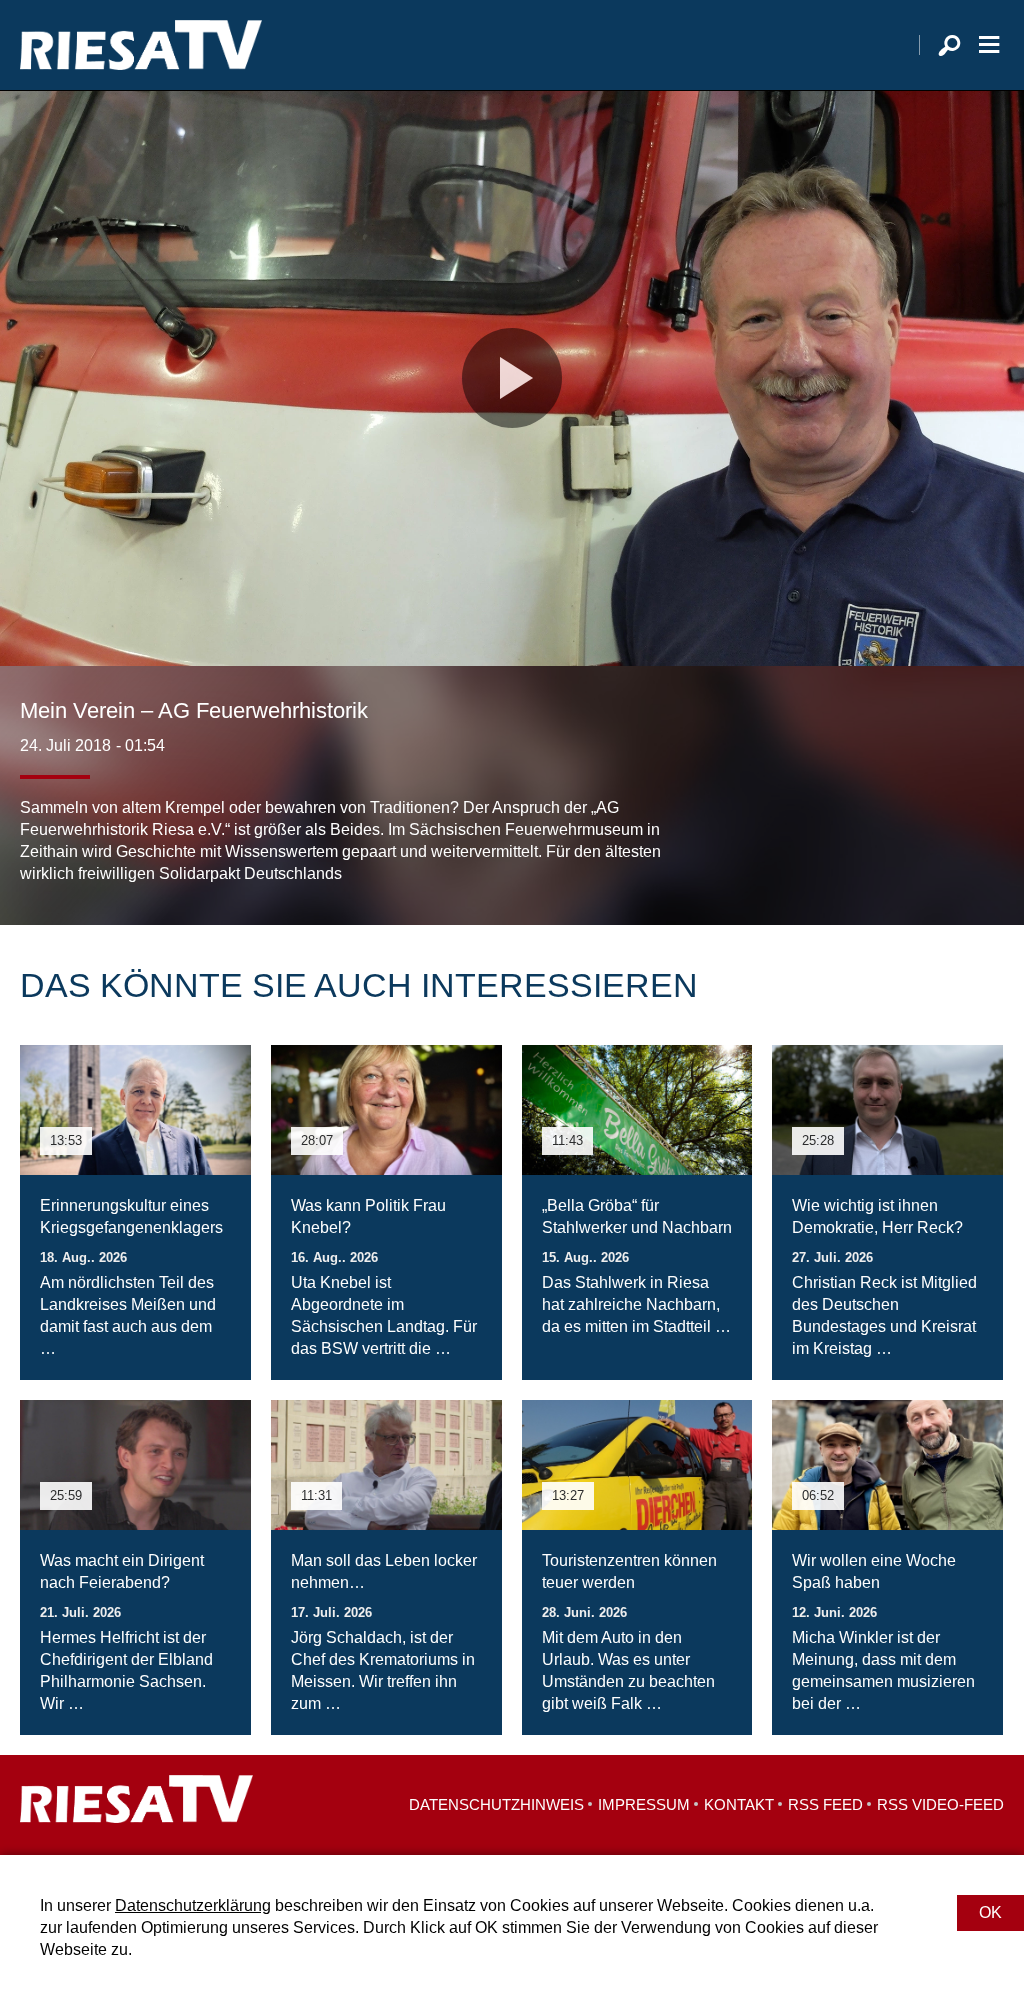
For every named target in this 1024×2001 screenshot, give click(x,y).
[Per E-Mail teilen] (984, 845)
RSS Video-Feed (940, 1804)
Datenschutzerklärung (193, 1905)
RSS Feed (825, 1804)
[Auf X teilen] (900, 845)
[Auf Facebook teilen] (860, 845)
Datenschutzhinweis (496, 1804)
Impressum (644, 1804)
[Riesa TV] (141, 45)
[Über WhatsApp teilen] (944, 845)
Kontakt (739, 1804)
